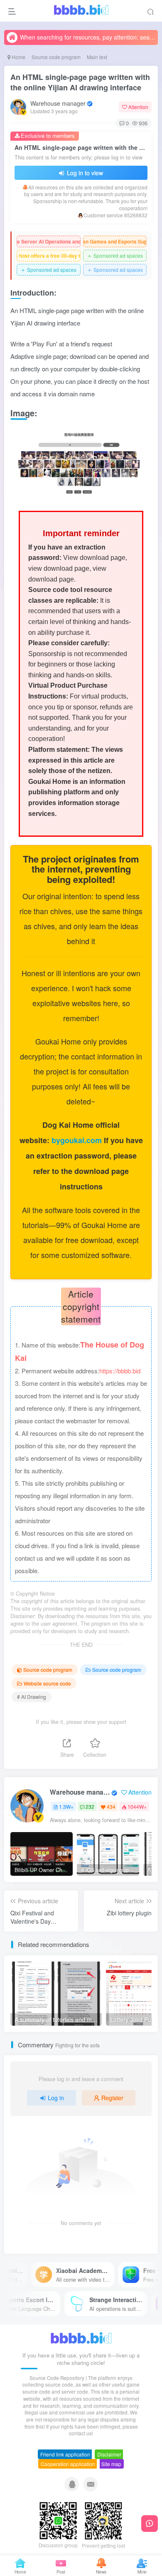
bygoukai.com (78, 1140)
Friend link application (65, 2454)
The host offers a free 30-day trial (49, 256)
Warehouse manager (58, 103)
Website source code (47, 1683)
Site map (111, 2464)
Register (112, 2098)
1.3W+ (66, 1806)
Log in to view (84, 173)
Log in (56, 2098)
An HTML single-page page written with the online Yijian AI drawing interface (80, 82)
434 (111, 1806)
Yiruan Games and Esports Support (115, 241)
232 (90, 1806)
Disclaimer (109, 2454)
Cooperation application (68, 2464)
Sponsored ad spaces (115, 255)
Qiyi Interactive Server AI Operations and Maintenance (49, 241)
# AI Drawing (32, 1697)
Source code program (56, 57)
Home (18, 57)
